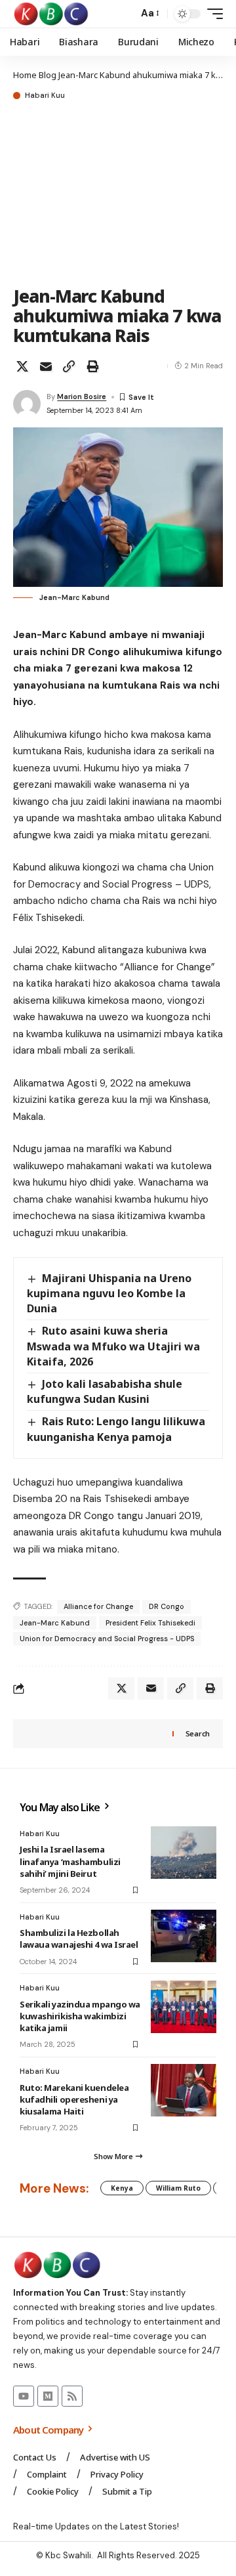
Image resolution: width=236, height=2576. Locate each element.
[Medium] (48, 2396)
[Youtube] (24, 2396)
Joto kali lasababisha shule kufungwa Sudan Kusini (105, 1391)
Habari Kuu (45, 96)
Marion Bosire (82, 397)
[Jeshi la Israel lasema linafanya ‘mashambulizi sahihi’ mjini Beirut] (184, 1853)
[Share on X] (22, 366)
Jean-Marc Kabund (55, 1623)
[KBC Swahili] (51, 14)
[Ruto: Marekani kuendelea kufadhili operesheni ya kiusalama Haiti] (184, 2090)
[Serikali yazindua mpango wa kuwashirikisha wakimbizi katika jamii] (184, 2007)
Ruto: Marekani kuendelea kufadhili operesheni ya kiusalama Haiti (74, 2099)
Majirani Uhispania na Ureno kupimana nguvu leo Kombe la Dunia (109, 1293)
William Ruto (178, 2188)
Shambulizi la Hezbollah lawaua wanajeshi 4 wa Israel (79, 1939)
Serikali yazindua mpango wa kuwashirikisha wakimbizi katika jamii (80, 2016)
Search (198, 1733)
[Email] (46, 366)
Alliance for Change (98, 1606)
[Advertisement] (118, 194)
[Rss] (72, 2396)
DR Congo (167, 1606)
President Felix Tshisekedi (150, 1623)
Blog (48, 75)
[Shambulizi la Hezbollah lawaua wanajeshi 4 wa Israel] (184, 1936)
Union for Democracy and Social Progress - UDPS (107, 1639)
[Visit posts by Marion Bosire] (27, 404)
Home (25, 75)
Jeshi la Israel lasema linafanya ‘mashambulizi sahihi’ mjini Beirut (70, 1861)
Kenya (122, 2188)
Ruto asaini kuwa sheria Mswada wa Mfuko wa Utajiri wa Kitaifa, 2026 (113, 1346)
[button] (125, 14)
